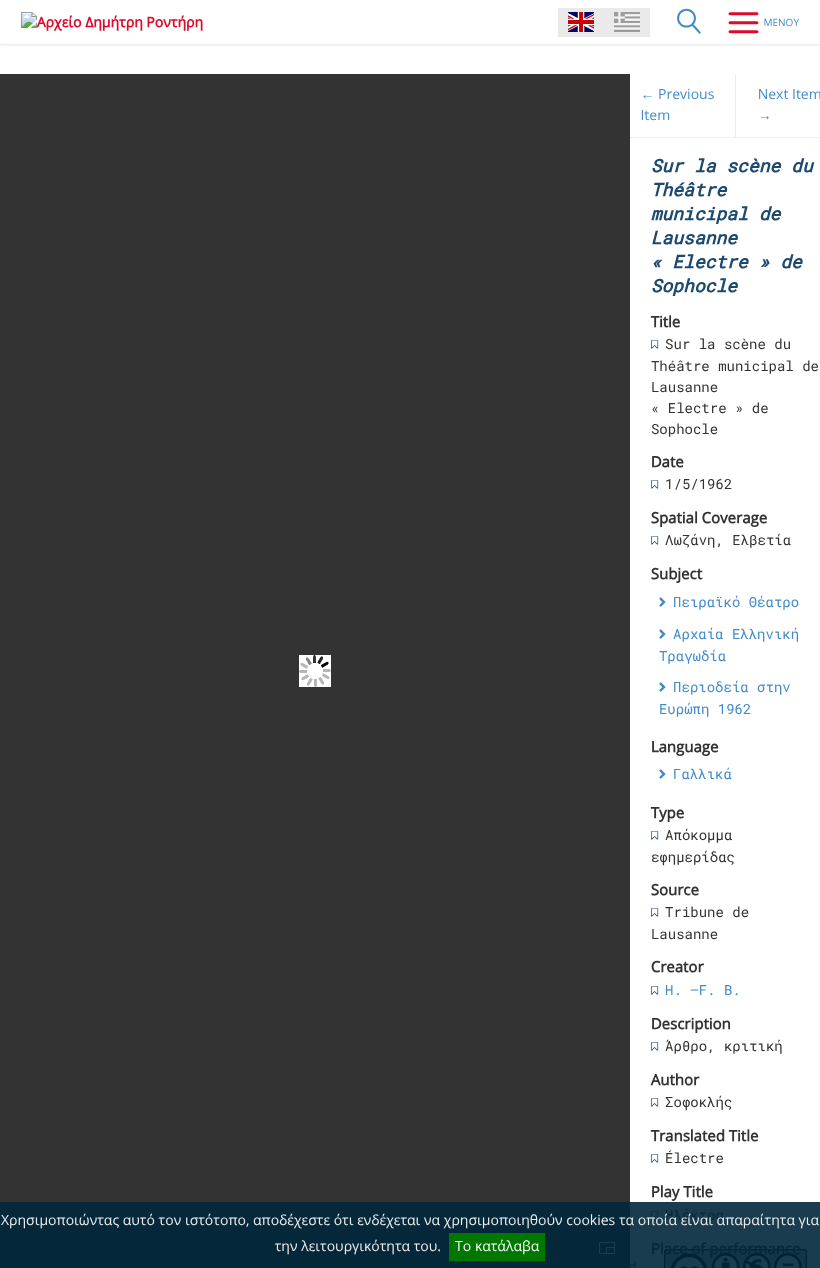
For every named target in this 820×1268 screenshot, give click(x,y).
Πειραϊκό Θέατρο (736, 601)
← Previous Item (677, 105)
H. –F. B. (703, 989)
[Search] (689, 22)
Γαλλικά (702, 773)
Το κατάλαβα (497, 1246)
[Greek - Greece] (627, 22)
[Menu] (756, 22)
